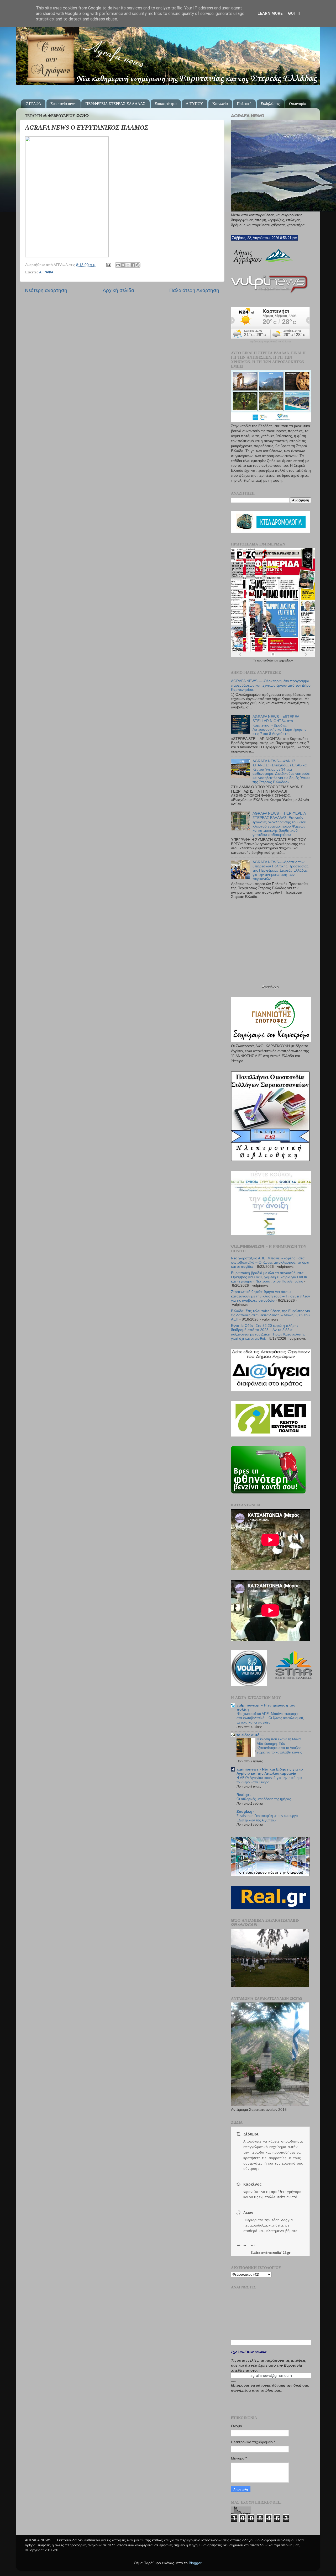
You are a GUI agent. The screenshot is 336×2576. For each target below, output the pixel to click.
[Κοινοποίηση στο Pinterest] (138, 265)
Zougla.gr (245, 1812)
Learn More (270, 13)
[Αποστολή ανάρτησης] (108, 265)
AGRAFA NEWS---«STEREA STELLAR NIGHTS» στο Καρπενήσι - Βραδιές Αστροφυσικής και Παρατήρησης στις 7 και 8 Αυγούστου (279, 725)
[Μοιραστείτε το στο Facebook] (133, 265)
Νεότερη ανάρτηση (46, 290)
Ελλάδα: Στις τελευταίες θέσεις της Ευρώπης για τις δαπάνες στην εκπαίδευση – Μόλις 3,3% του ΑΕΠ (271, 1315)
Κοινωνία (220, 104)
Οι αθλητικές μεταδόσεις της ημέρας (264, 1799)
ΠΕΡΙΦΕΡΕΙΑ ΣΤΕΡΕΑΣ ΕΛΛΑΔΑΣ (115, 104)
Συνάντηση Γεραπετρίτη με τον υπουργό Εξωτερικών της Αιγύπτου (267, 1818)
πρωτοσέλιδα (265, 661)
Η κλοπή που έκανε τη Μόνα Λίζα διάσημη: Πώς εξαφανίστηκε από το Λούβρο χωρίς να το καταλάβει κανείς (279, 1746)
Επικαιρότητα (166, 104)
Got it (295, 13)
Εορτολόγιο (270, 986)
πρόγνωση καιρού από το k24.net (271, 342)
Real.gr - (244, 1795)
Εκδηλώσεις (270, 104)
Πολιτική (244, 104)
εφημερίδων (286, 661)
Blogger (195, 2563)
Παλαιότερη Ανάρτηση (194, 290)
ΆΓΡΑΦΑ (34, 104)
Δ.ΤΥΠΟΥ (195, 104)
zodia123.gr (281, 2253)
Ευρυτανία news (63, 104)
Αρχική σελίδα (118, 290)
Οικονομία (298, 104)
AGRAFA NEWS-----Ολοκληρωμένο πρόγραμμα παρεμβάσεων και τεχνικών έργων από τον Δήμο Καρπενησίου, (271, 685)
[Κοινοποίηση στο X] (128, 265)
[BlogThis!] (123, 265)
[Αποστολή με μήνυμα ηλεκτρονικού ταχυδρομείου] (118, 265)
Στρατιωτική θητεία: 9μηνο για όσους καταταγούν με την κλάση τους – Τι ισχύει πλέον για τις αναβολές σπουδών (271, 1296)
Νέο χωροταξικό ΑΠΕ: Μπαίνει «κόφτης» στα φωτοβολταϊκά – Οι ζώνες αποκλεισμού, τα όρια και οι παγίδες (270, 1262)
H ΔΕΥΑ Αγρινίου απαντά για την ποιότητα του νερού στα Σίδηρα (269, 1780)
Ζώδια (256, 2253)
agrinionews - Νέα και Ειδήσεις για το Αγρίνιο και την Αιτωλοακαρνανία (270, 1771)
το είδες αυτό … (250, 1735)
